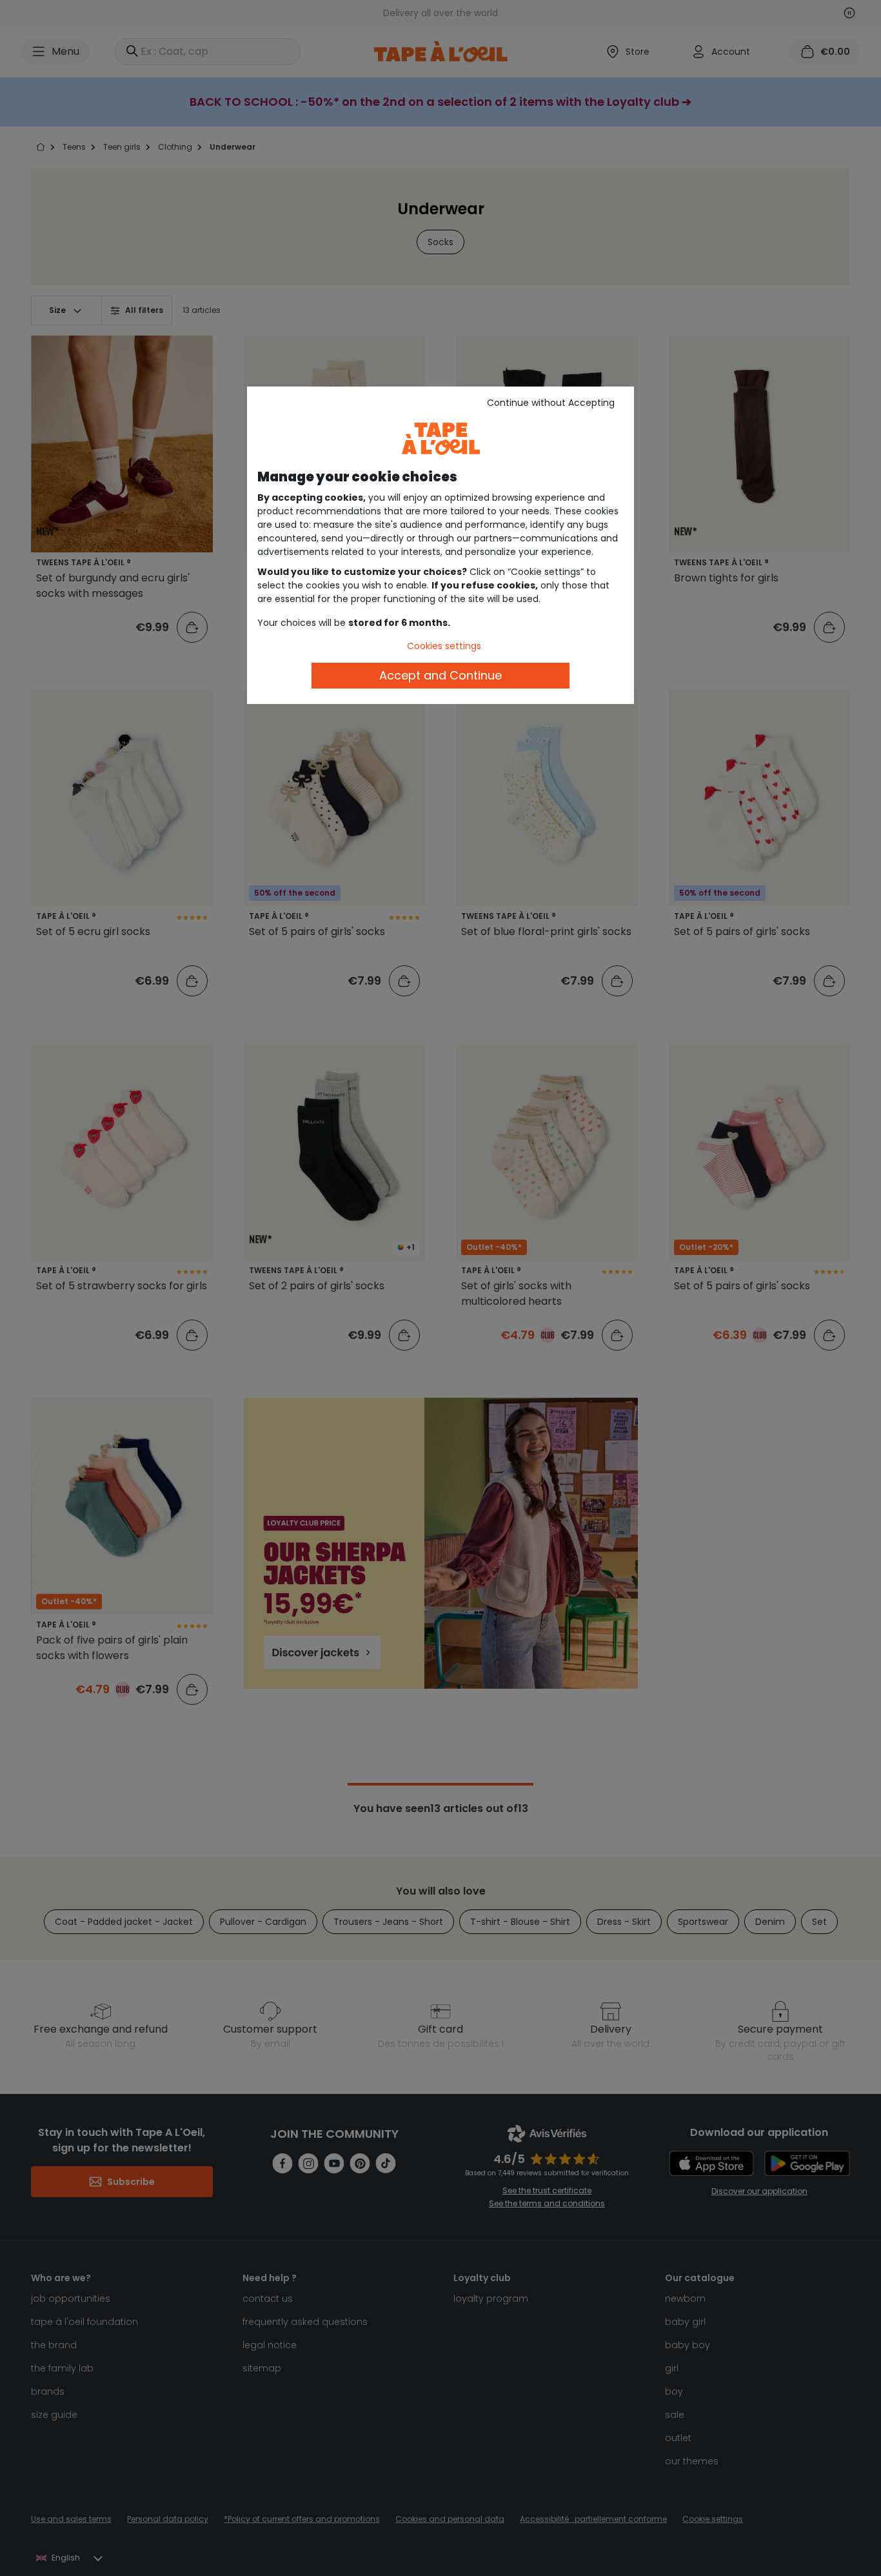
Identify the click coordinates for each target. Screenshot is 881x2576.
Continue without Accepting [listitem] (551, 403)
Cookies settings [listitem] (444, 646)
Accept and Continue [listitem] (440, 675)
